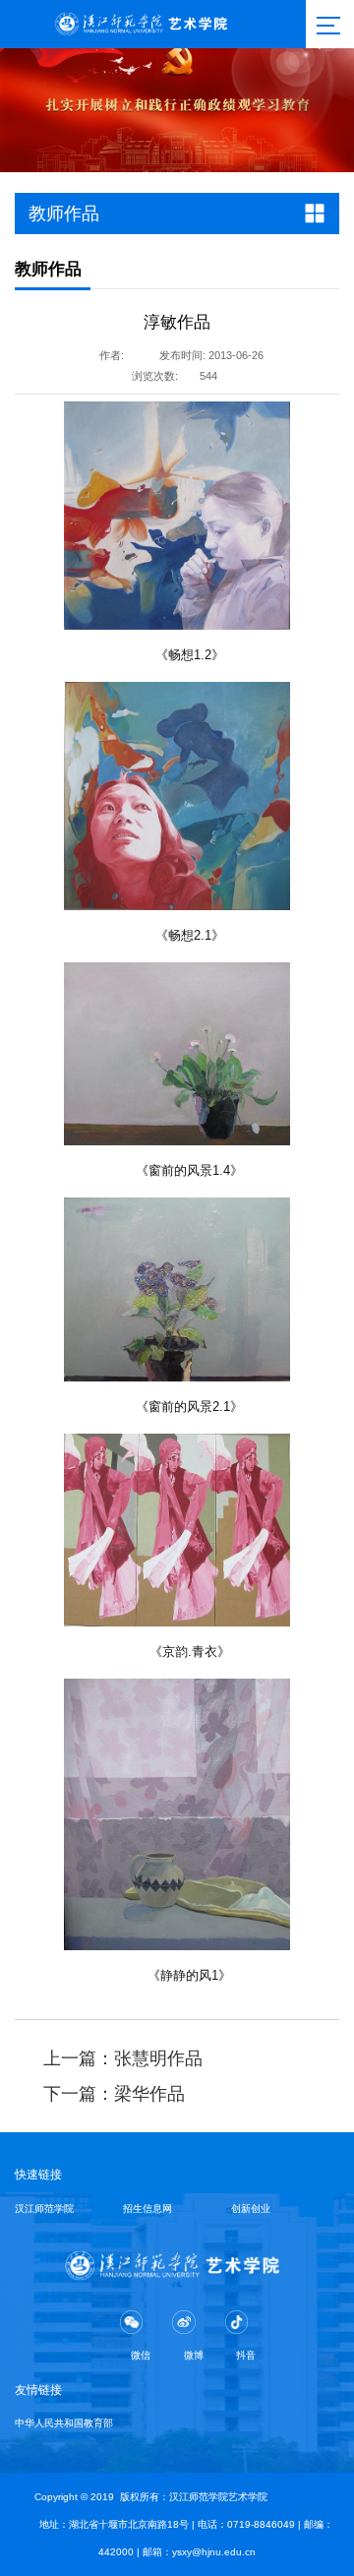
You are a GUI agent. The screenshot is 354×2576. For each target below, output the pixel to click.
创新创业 (251, 2208)
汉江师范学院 (44, 2208)
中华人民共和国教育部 (64, 2423)
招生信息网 (147, 2208)
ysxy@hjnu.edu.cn (214, 2552)
